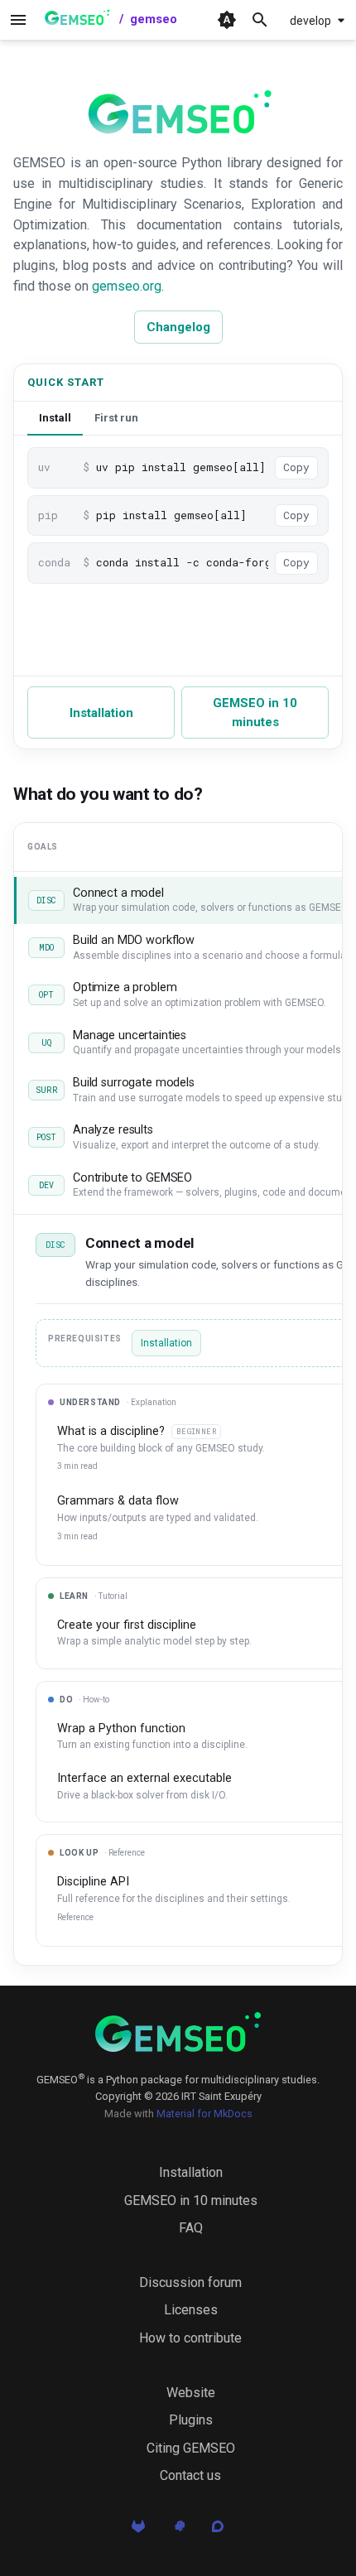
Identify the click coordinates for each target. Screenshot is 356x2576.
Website (191, 2393)
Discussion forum (190, 2282)
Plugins (191, 2420)
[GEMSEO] (178, 2032)
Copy (296, 467)
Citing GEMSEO (191, 2448)
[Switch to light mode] (227, 20)
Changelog (178, 327)
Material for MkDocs (204, 2114)
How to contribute (190, 2338)
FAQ (191, 2228)
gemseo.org (127, 286)
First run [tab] (116, 418)
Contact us (190, 2475)
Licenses (191, 2310)
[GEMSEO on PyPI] (178, 2531)
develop (310, 21)
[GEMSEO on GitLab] (138, 2531)
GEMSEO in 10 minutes (255, 713)
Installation (101, 713)
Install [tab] (55, 418)
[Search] (260, 20)
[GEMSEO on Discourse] (218, 2531)
